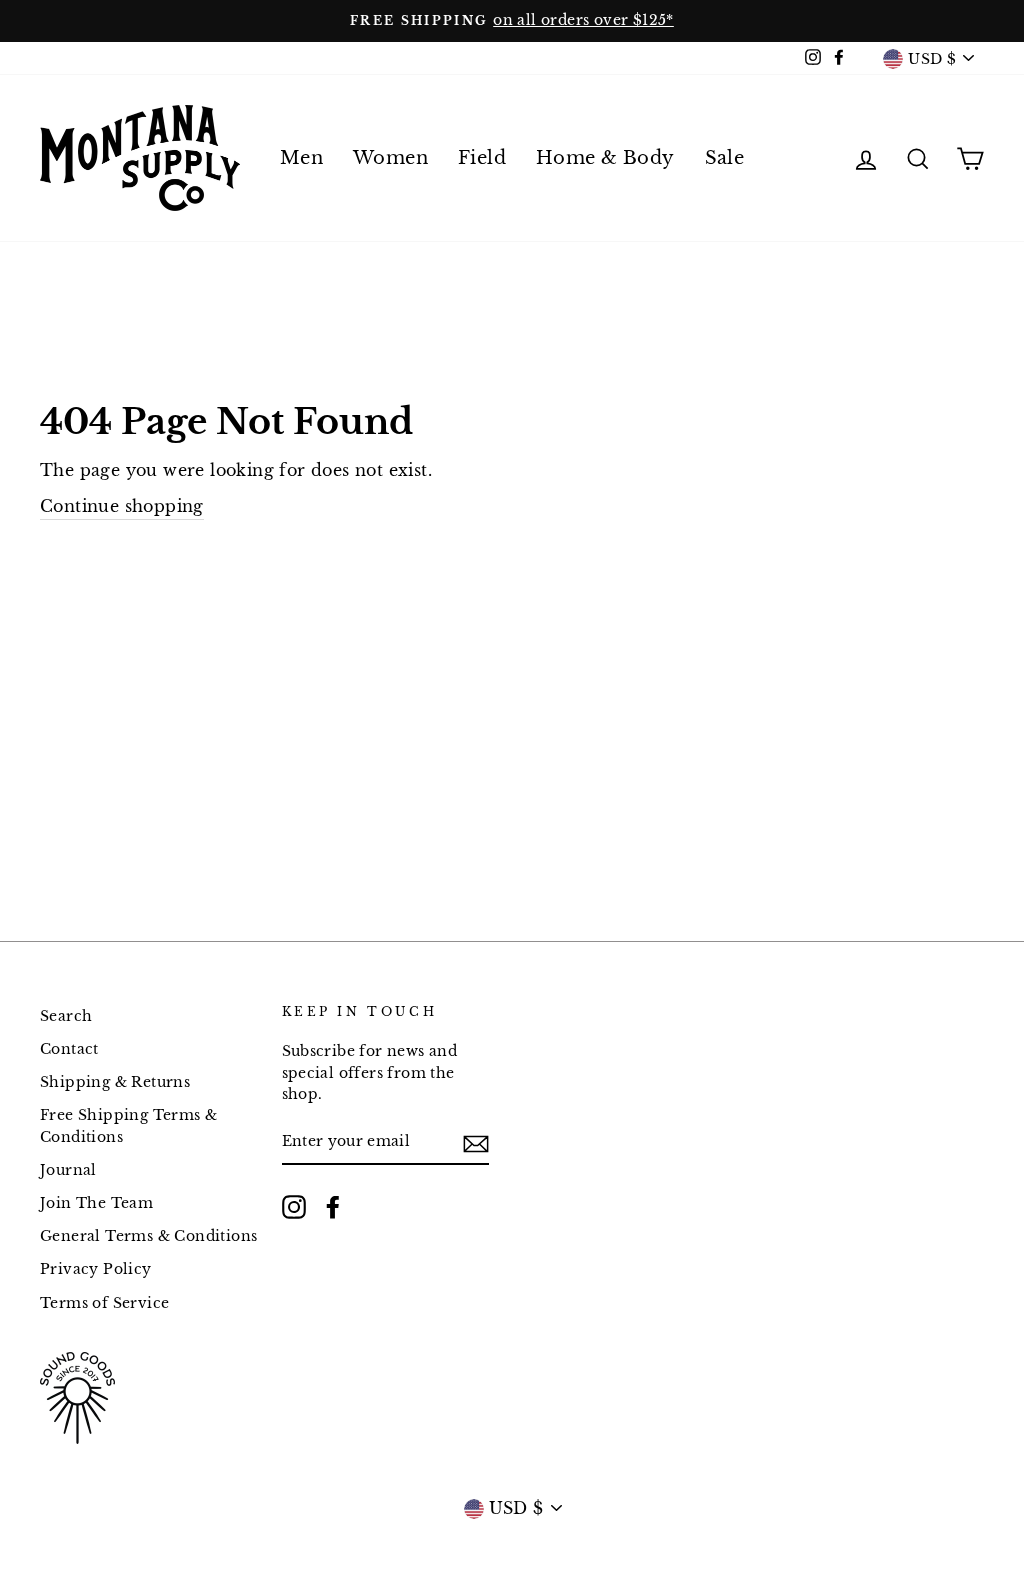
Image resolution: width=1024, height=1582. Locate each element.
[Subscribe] (476, 1143)
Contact (69, 1049)
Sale (725, 158)
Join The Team (96, 1203)
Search (66, 1016)
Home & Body (605, 158)
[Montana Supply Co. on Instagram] (294, 1207)
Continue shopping (122, 506)
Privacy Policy (96, 1269)
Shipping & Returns (115, 1082)
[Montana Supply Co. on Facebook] (333, 1207)
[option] (512, 21)
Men (301, 158)
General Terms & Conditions (148, 1236)
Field (482, 158)
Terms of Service (104, 1303)
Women (390, 158)
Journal (68, 1170)
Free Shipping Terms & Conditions (128, 1126)
